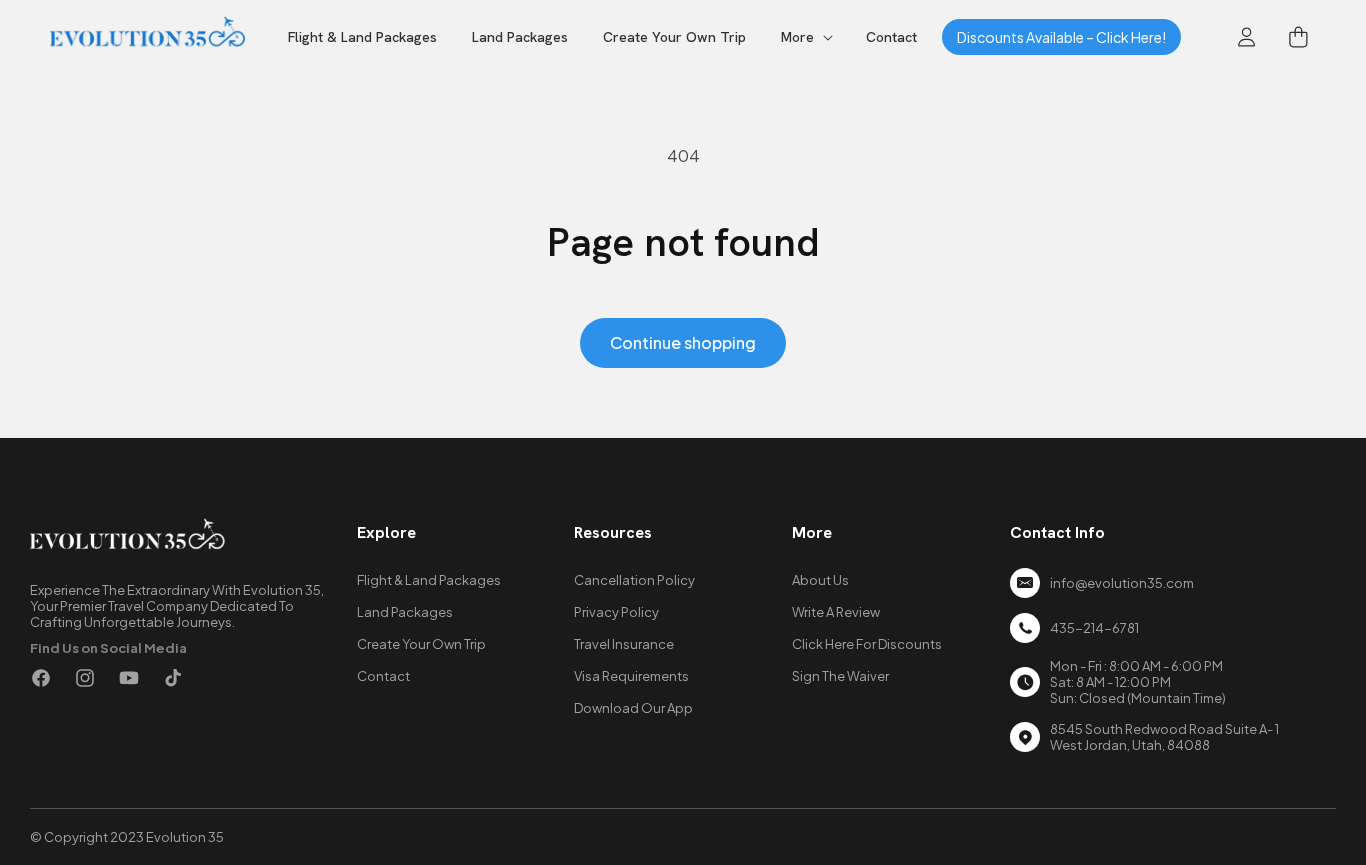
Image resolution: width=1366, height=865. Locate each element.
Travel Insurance (624, 644)
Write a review (836, 612)
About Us (820, 580)
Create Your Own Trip (421, 644)
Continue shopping (683, 342)
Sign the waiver (840, 676)
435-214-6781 (1094, 628)
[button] (806, 37)
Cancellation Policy (634, 580)
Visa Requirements (631, 676)
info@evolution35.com (1122, 583)
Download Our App (633, 708)
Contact (383, 676)
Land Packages (405, 612)
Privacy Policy (616, 612)
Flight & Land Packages (429, 580)
